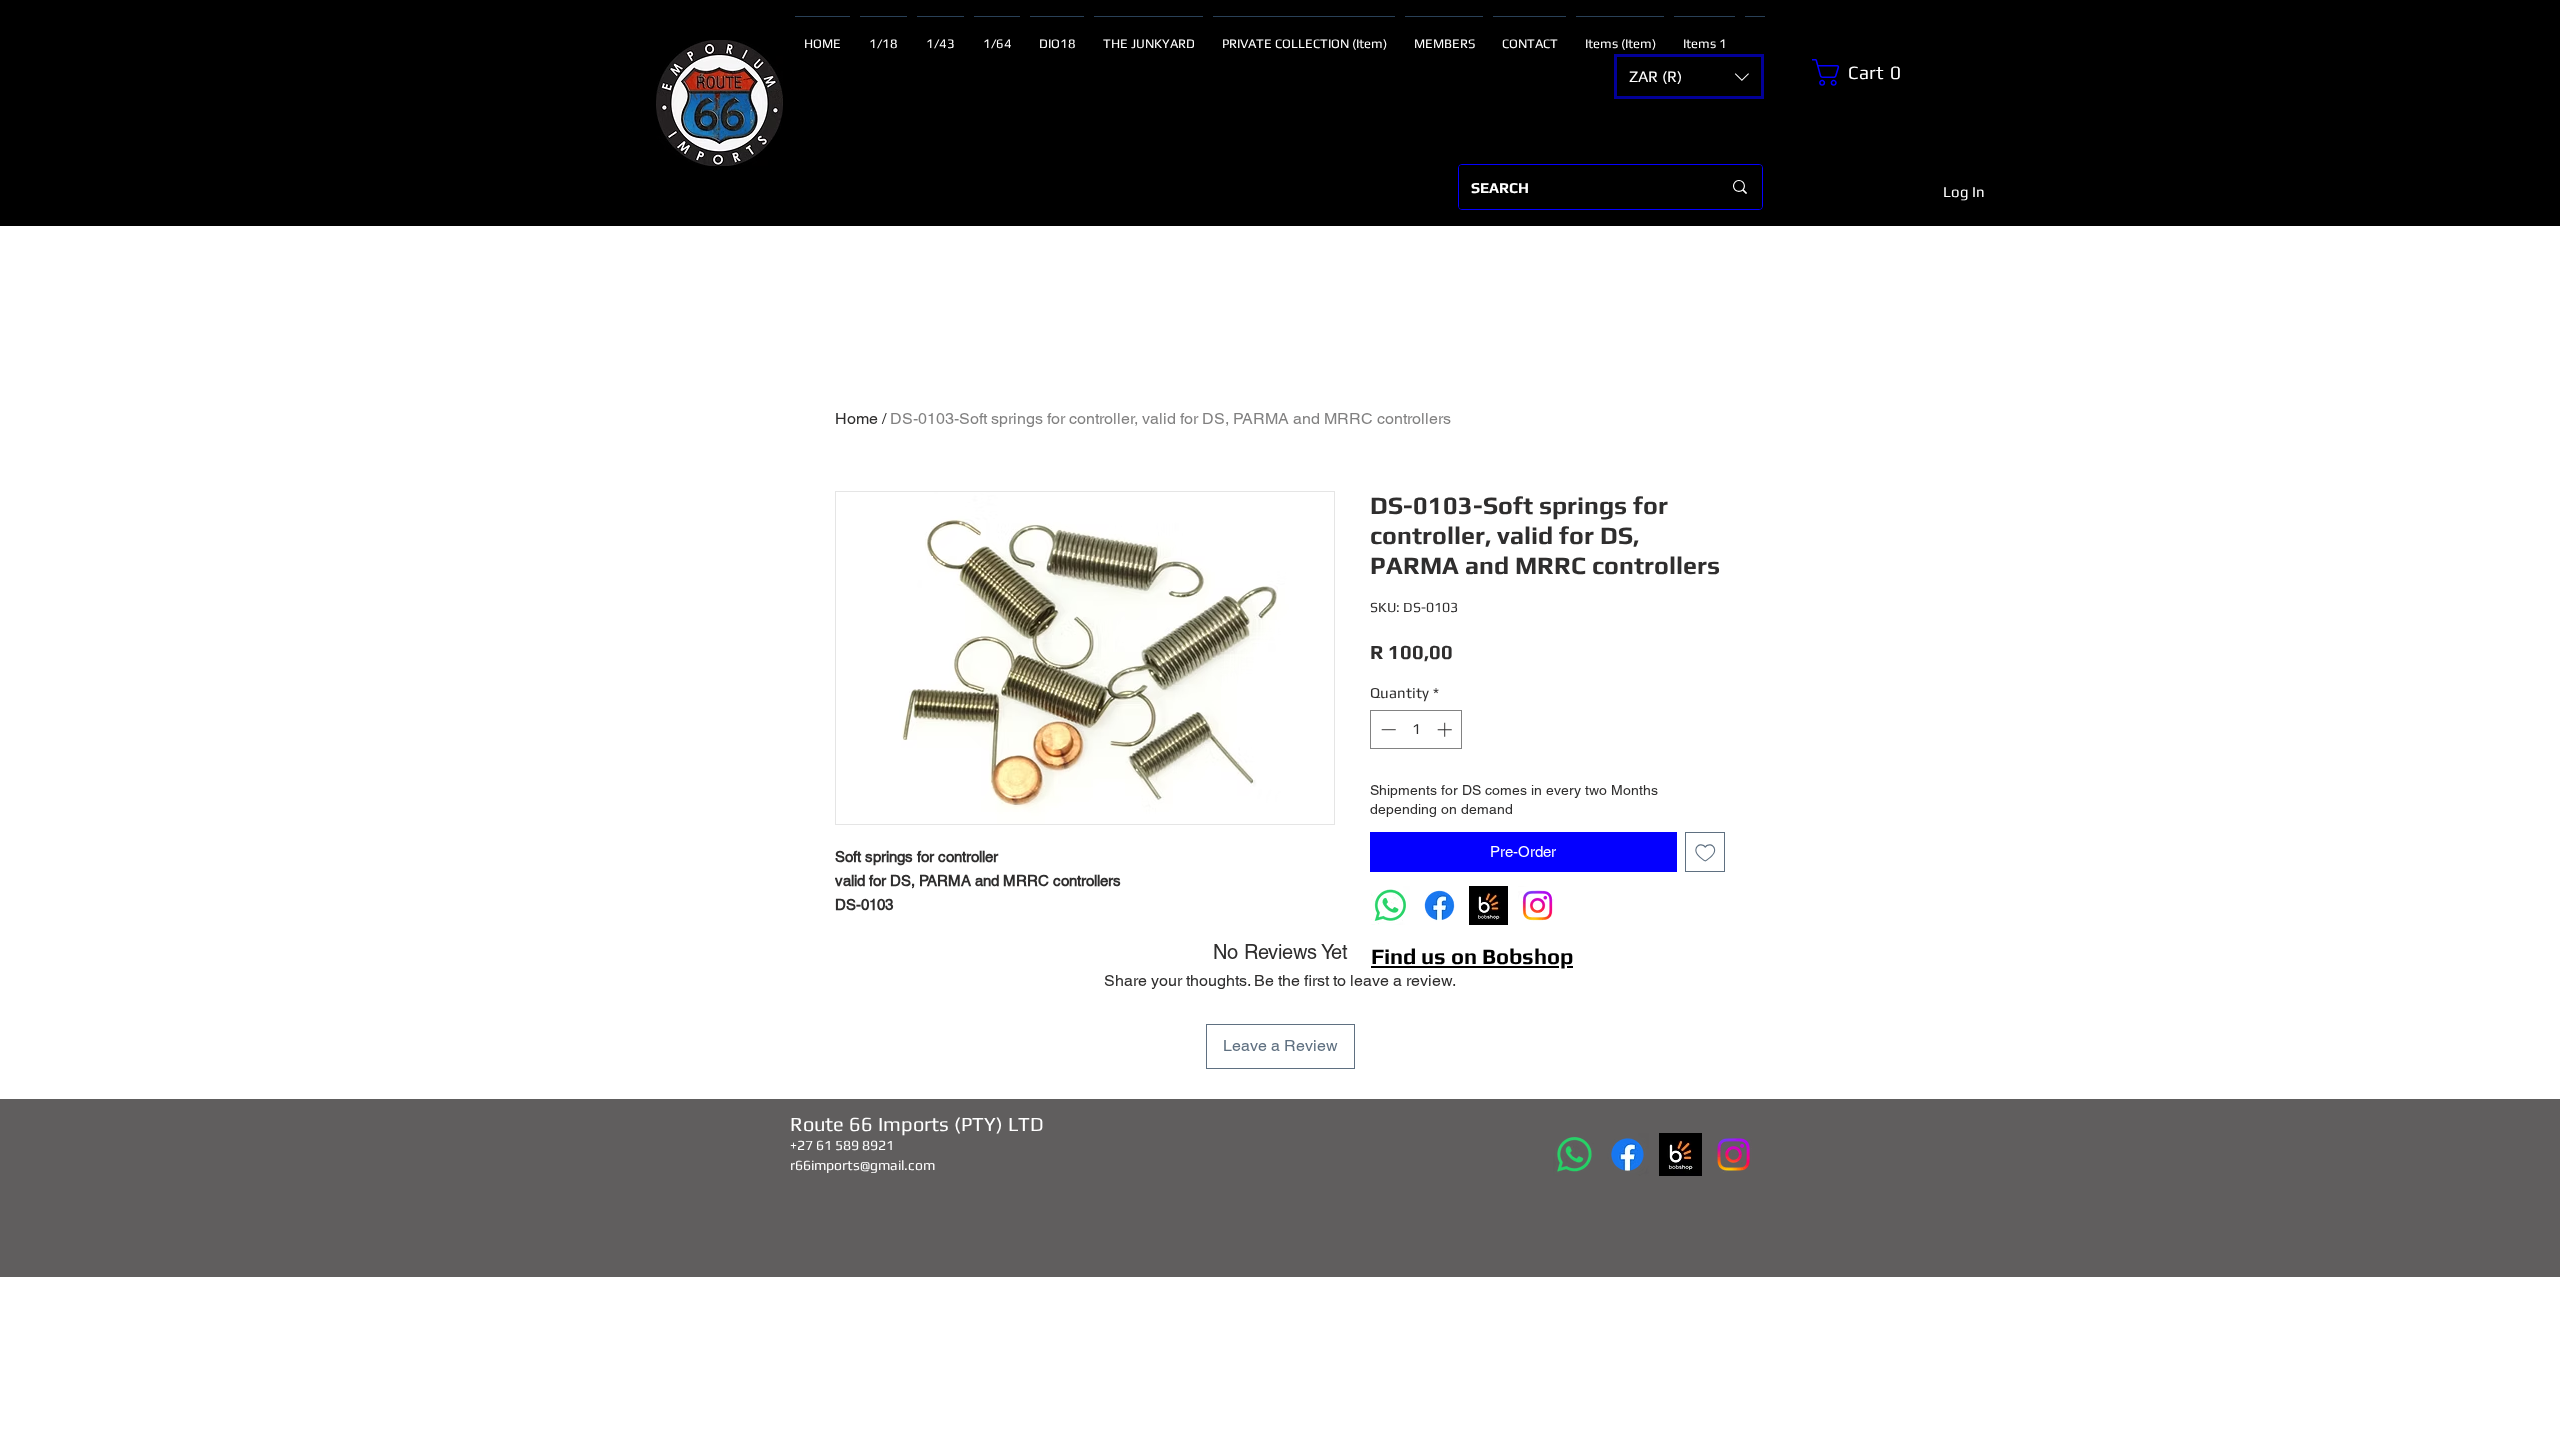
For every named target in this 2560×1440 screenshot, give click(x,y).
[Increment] (1446, 729)
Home (856, 418)
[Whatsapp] (1390, 905)
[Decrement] (1386, 729)
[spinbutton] (1416, 729)
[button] (1689, 76)
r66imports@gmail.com (862, 1165)
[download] (1488, 905)
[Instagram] (1537, 905)
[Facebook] (1439, 905)
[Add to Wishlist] (1705, 852)
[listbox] (1689, 76)
